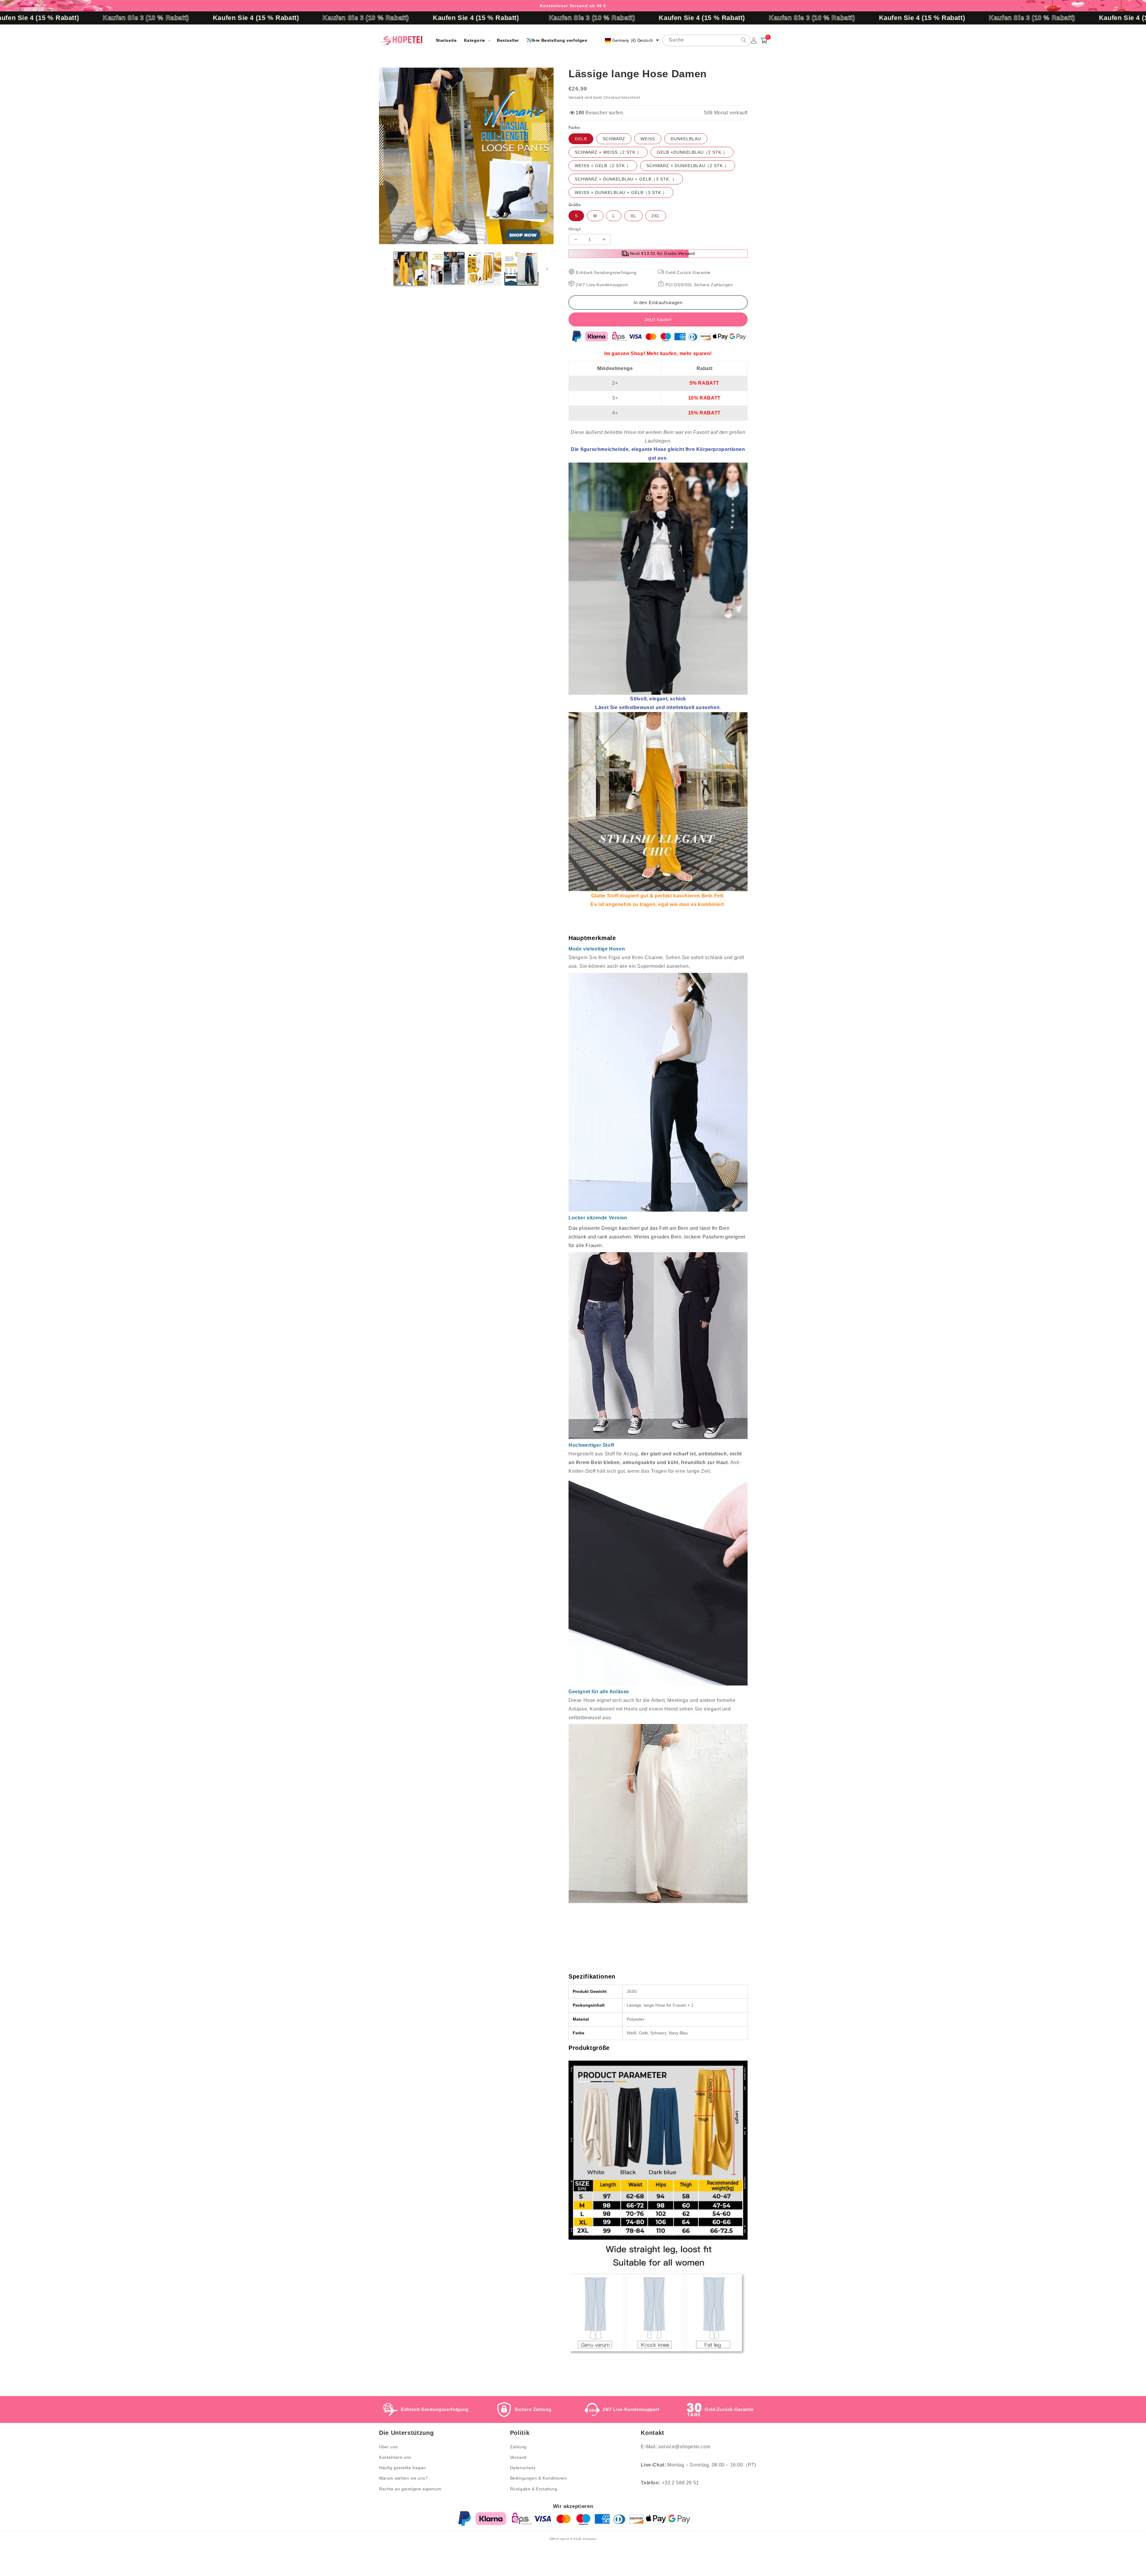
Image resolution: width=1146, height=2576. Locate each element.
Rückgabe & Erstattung (534, 2489)
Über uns (388, 2447)
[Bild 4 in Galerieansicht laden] (521, 269)
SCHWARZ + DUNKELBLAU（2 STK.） (688, 166)
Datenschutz (523, 2468)
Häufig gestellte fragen (402, 2468)
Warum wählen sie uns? (403, 2478)
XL (633, 216)
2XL (656, 216)
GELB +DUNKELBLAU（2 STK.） (692, 152)
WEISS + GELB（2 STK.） (603, 166)
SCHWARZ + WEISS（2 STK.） (608, 152)
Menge (575, 229)
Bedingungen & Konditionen (539, 2478)
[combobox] (707, 40)
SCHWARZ (614, 139)
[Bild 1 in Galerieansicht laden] (411, 269)
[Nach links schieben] (386, 269)
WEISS (648, 139)
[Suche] (744, 40)
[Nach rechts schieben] (547, 269)
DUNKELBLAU (686, 139)
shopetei (590, 2539)
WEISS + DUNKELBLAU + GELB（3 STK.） (621, 192)
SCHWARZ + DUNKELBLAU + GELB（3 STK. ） (626, 179)
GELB (581, 139)
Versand (576, 98)
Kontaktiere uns (395, 2457)
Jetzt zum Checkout (658, 319)
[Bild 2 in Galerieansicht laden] (448, 269)
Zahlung (518, 2447)
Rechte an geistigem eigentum (410, 2489)
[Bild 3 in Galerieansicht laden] (485, 269)
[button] (477, 40)
